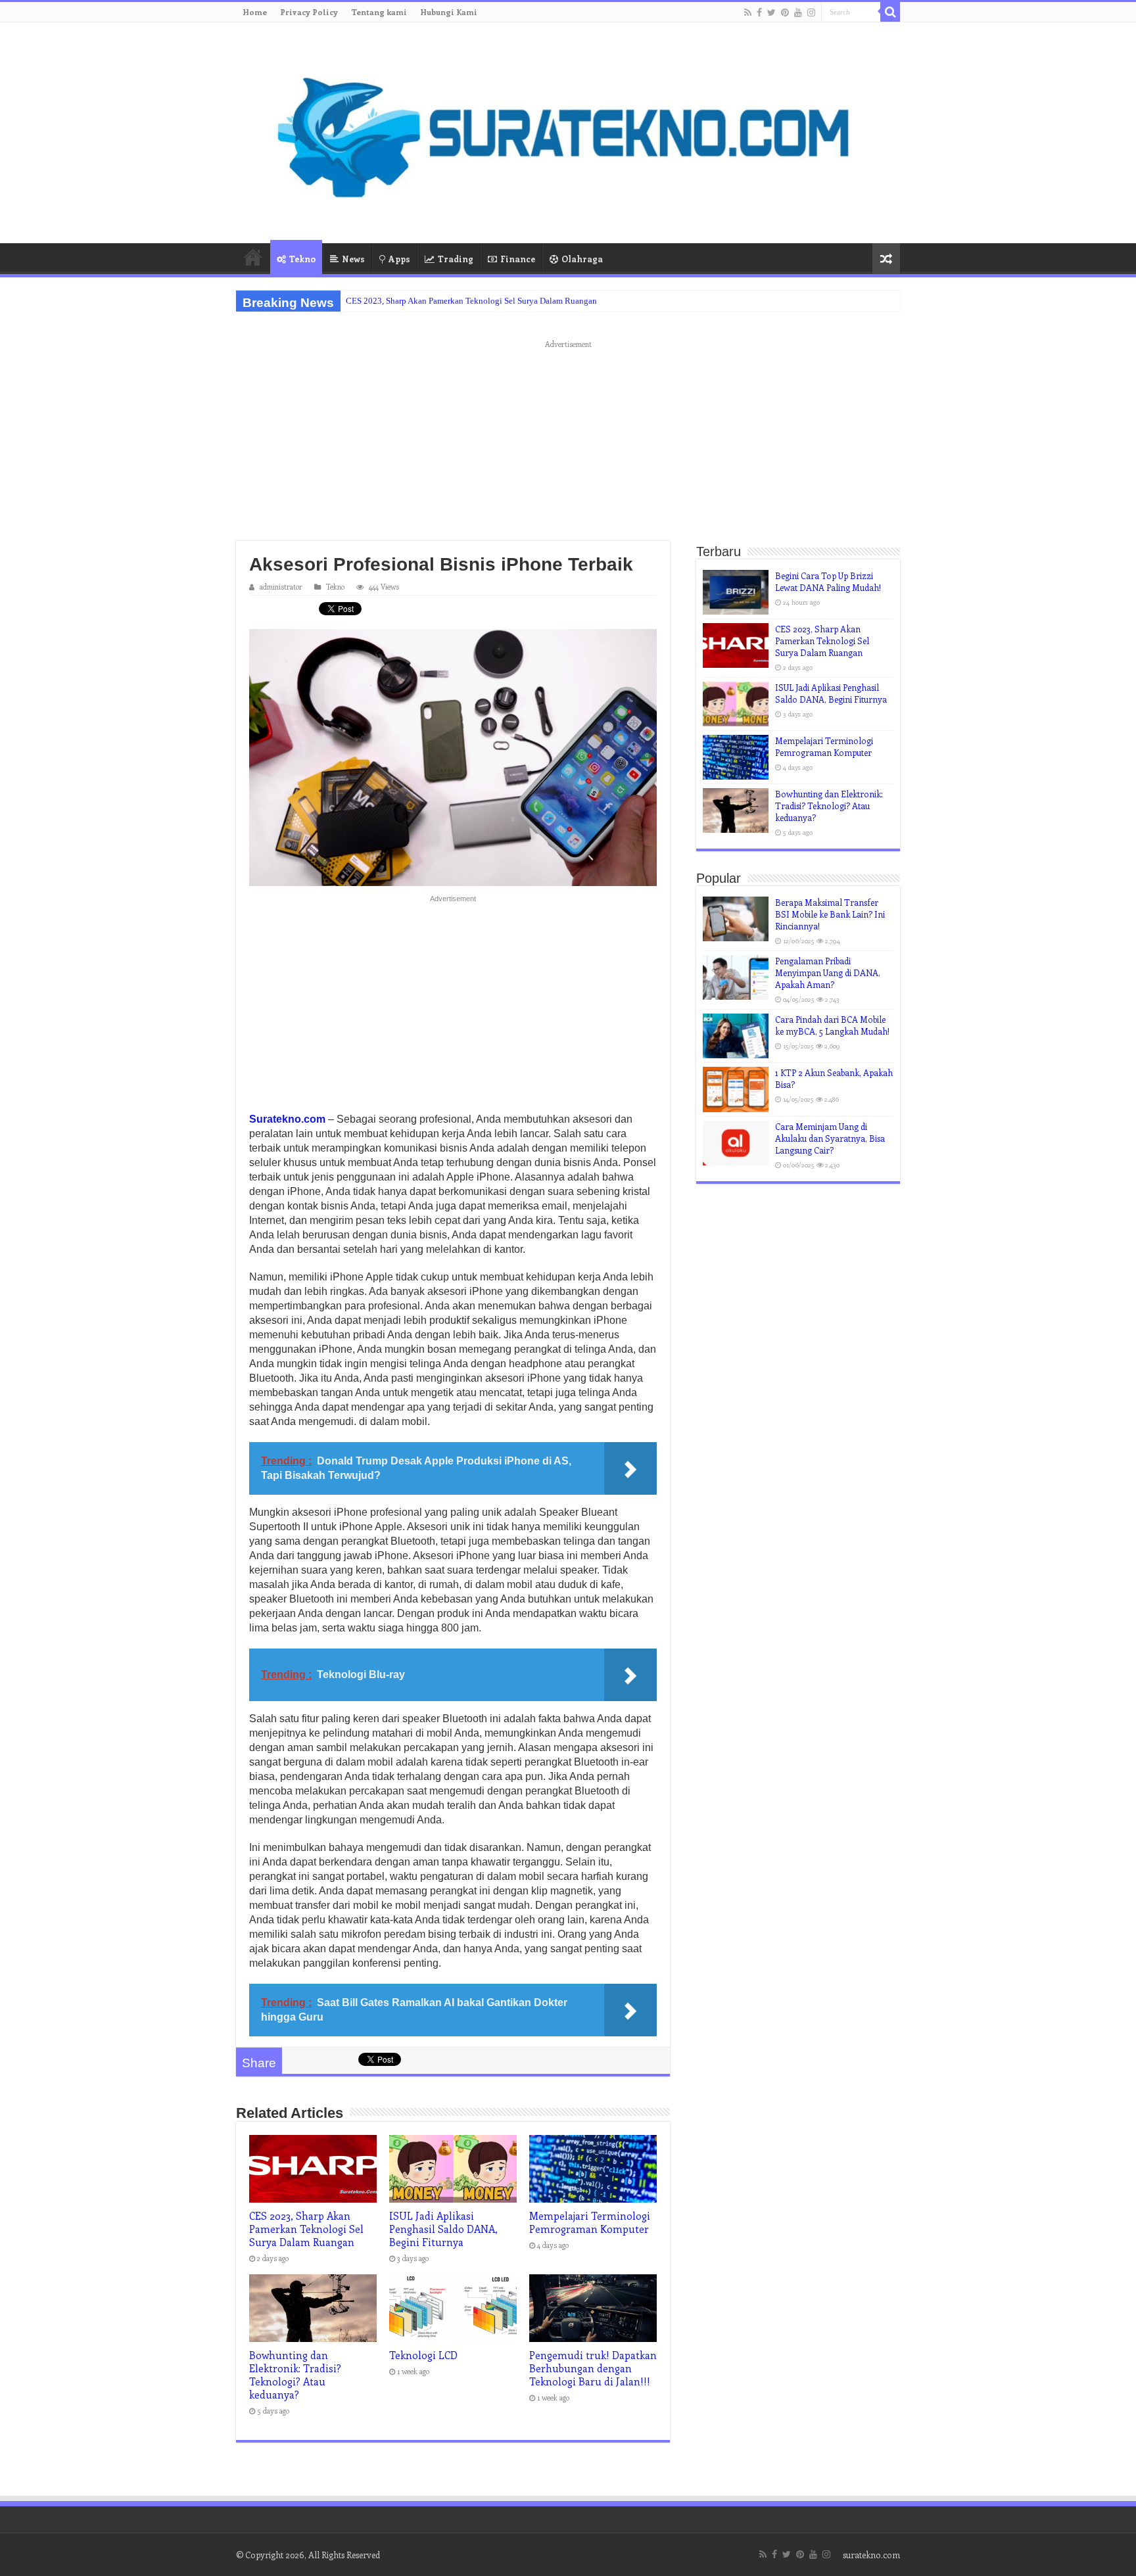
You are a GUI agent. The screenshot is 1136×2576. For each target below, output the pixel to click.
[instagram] (811, 12)
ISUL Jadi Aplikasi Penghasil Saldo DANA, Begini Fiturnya (443, 2229)
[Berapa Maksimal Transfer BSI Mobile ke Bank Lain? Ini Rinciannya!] (736, 919)
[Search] (890, 12)
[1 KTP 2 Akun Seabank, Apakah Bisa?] (736, 1089)
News (353, 259)
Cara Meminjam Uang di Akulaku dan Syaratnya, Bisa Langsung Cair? (830, 1138)
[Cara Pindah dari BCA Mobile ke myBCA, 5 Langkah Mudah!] (736, 1036)
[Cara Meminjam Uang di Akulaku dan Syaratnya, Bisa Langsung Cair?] (736, 1143)
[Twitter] (771, 12)
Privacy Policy (309, 12)
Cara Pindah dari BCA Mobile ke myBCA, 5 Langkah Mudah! (832, 1025)
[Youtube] (798, 12)
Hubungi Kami (449, 12)
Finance (518, 259)
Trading (456, 259)
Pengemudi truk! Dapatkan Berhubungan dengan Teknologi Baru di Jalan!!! (593, 2368)
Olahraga (582, 259)
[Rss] (748, 12)
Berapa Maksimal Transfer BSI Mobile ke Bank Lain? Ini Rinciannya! (830, 914)
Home (255, 12)
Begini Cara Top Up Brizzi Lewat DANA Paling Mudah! (828, 581)
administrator (281, 587)
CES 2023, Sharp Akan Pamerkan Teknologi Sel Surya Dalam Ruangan (471, 301)
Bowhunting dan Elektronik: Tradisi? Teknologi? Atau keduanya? (295, 2375)
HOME (253, 257)
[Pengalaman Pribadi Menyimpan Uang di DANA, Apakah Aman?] (736, 977)
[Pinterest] (785, 12)
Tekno (302, 259)
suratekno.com (871, 2555)
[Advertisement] (568, 444)
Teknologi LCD (423, 2355)
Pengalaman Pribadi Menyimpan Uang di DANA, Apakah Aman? (828, 972)
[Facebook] (759, 12)
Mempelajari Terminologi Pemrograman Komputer (590, 2222)
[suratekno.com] (568, 130)
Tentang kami (379, 12)
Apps (399, 259)
